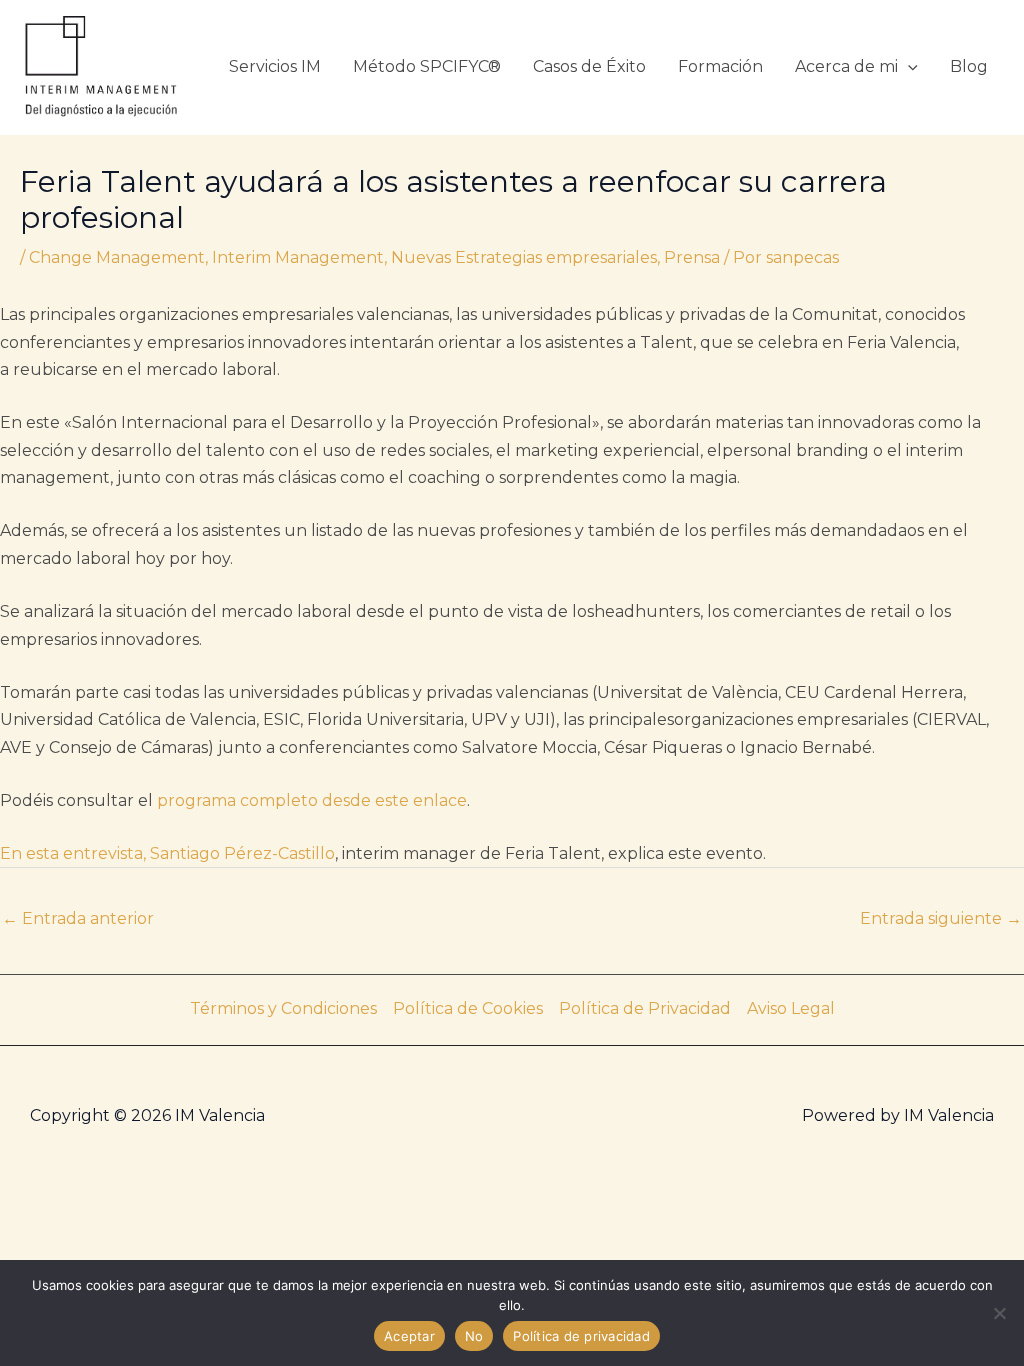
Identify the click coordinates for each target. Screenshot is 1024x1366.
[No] (999, 1313)
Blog (969, 66)
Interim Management (298, 257)
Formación (720, 66)
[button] (908, 66)
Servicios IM (275, 66)
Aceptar (409, 1336)
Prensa (692, 257)
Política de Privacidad (645, 1008)
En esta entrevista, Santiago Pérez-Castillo (167, 853)
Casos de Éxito (589, 66)
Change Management (117, 257)
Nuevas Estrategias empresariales (524, 257)
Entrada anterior (78, 918)
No (474, 1336)
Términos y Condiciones (283, 1008)
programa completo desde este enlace (312, 800)
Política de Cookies (468, 1008)
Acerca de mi (846, 66)
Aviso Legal (791, 1008)
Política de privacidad (581, 1336)
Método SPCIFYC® (427, 66)
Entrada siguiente (941, 918)
